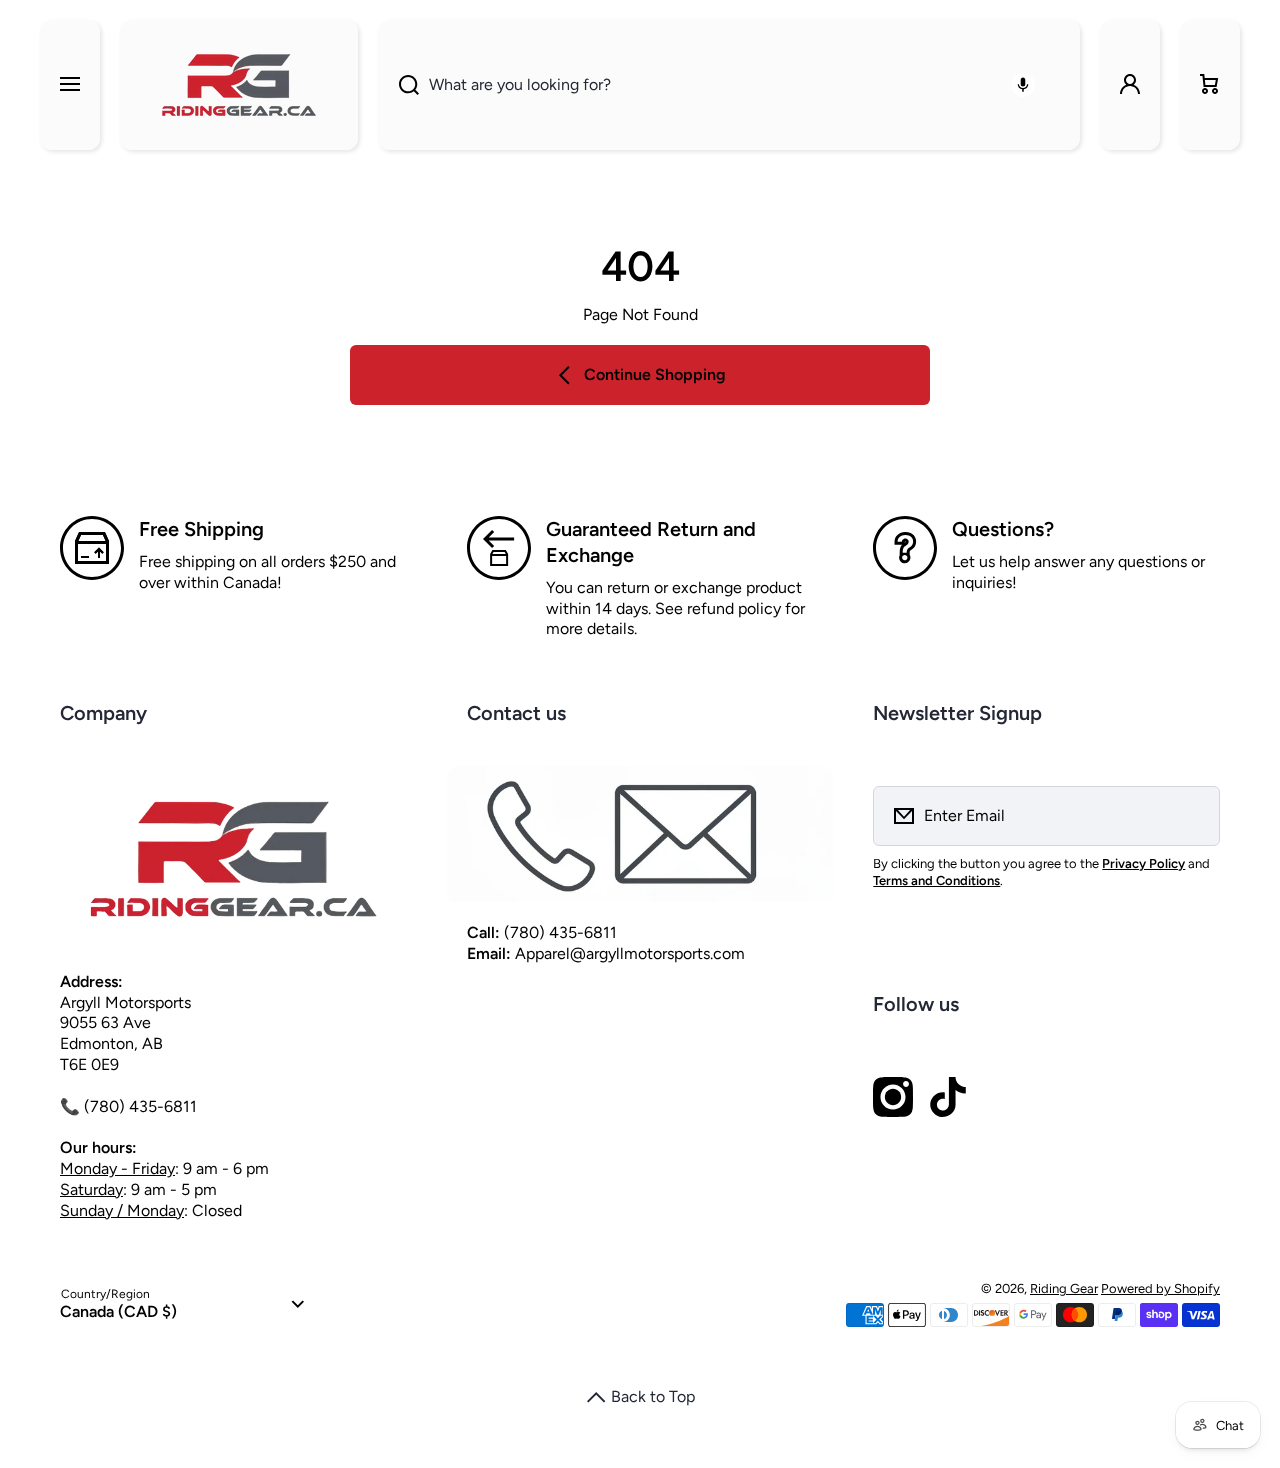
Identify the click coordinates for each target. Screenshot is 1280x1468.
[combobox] (729, 85)
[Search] (398, 85)
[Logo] (239, 85)
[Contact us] (640, 834)
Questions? (1003, 529)
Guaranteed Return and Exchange (651, 542)
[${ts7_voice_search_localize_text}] (1023, 85)
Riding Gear (1064, 1288)
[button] (1210, 85)
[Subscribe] (1192, 816)
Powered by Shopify (1160, 1288)
